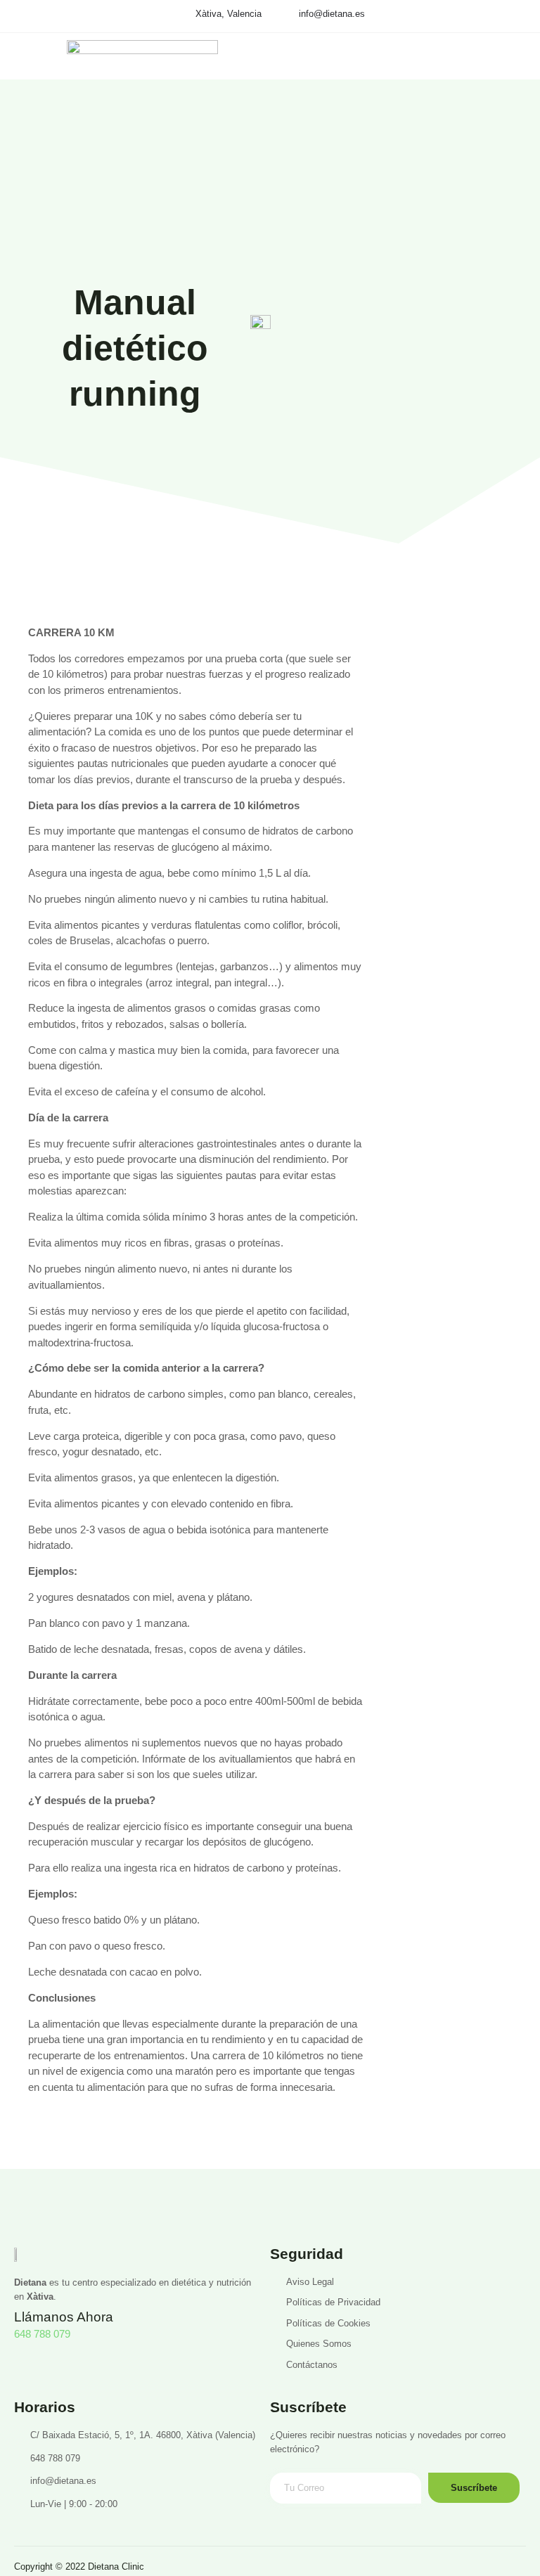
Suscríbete (474, 2488)
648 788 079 (42, 2334)
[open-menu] (515, 115)
